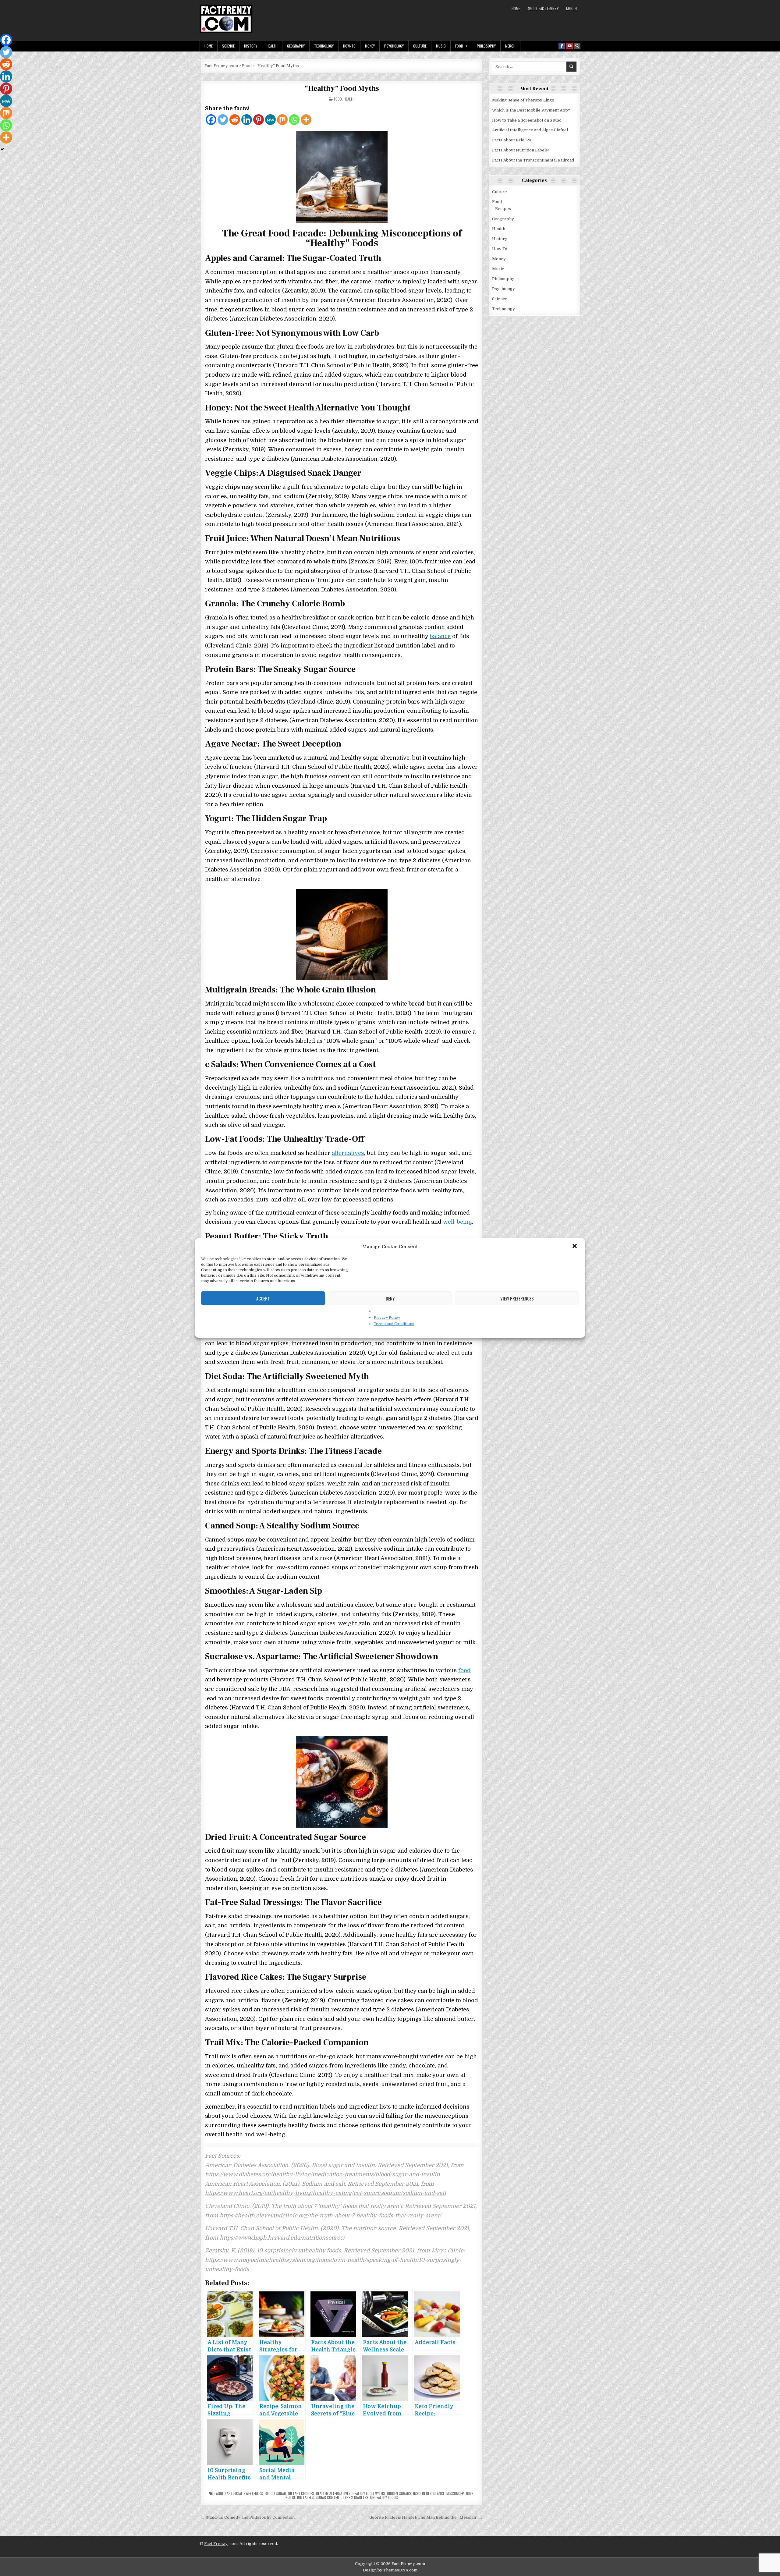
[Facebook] (211, 120)
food (464, 1670)
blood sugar (275, 2493)
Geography (296, 46)
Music (441, 46)
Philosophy (486, 46)
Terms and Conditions (394, 1324)
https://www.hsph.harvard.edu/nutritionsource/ (282, 2238)
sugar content (328, 2497)
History (251, 46)
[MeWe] (270, 120)
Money (370, 46)
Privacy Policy (387, 1318)
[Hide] (2, 149)
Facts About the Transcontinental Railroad (533, 160)
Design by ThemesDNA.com (390, 2570)
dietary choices (301, 2493)
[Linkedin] (247, 120)
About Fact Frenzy (543, 9)
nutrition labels (300, 2497)
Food (459, 46)
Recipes (503, 209)
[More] (306, 120)
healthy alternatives (333, 2493)
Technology (324, 46)
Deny (390, 1298)
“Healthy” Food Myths (342, 89)
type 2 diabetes (356, 2497)
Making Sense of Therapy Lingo (523, 100)
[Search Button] (577, 46)
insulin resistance (429, 2493)
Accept (263, 1298)
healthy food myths (369, 2493)
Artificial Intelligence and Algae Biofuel (530, 130)
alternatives (348, 1153)
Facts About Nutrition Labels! (520, 150)
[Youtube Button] (569, 46)
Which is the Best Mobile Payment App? (531, 110)
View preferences (517, 1298)
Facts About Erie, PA (512, 140)
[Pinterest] (259, 120)
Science (228, 46)
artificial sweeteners (245, 2493)
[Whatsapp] (294, 120)
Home (516, 9)
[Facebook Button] (562, 46)
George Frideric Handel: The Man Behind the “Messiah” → (426, 2517)
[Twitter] (223, 120)
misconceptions (460, 2493)
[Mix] (282, 120)
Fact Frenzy (216, 2544)
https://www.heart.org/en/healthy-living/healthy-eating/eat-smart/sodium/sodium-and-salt (326, 2193)
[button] (575, 1247)
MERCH (571, 9)
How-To (349, 46)
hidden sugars (399, 2493)
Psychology (394, 46)
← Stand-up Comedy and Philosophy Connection (248, 2517)
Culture (420, 46)
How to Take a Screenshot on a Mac (527, 120)
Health (272, 46)
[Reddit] (235, 120)
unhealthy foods (384, 2497)
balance (440, 636)
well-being (457, 1222)
